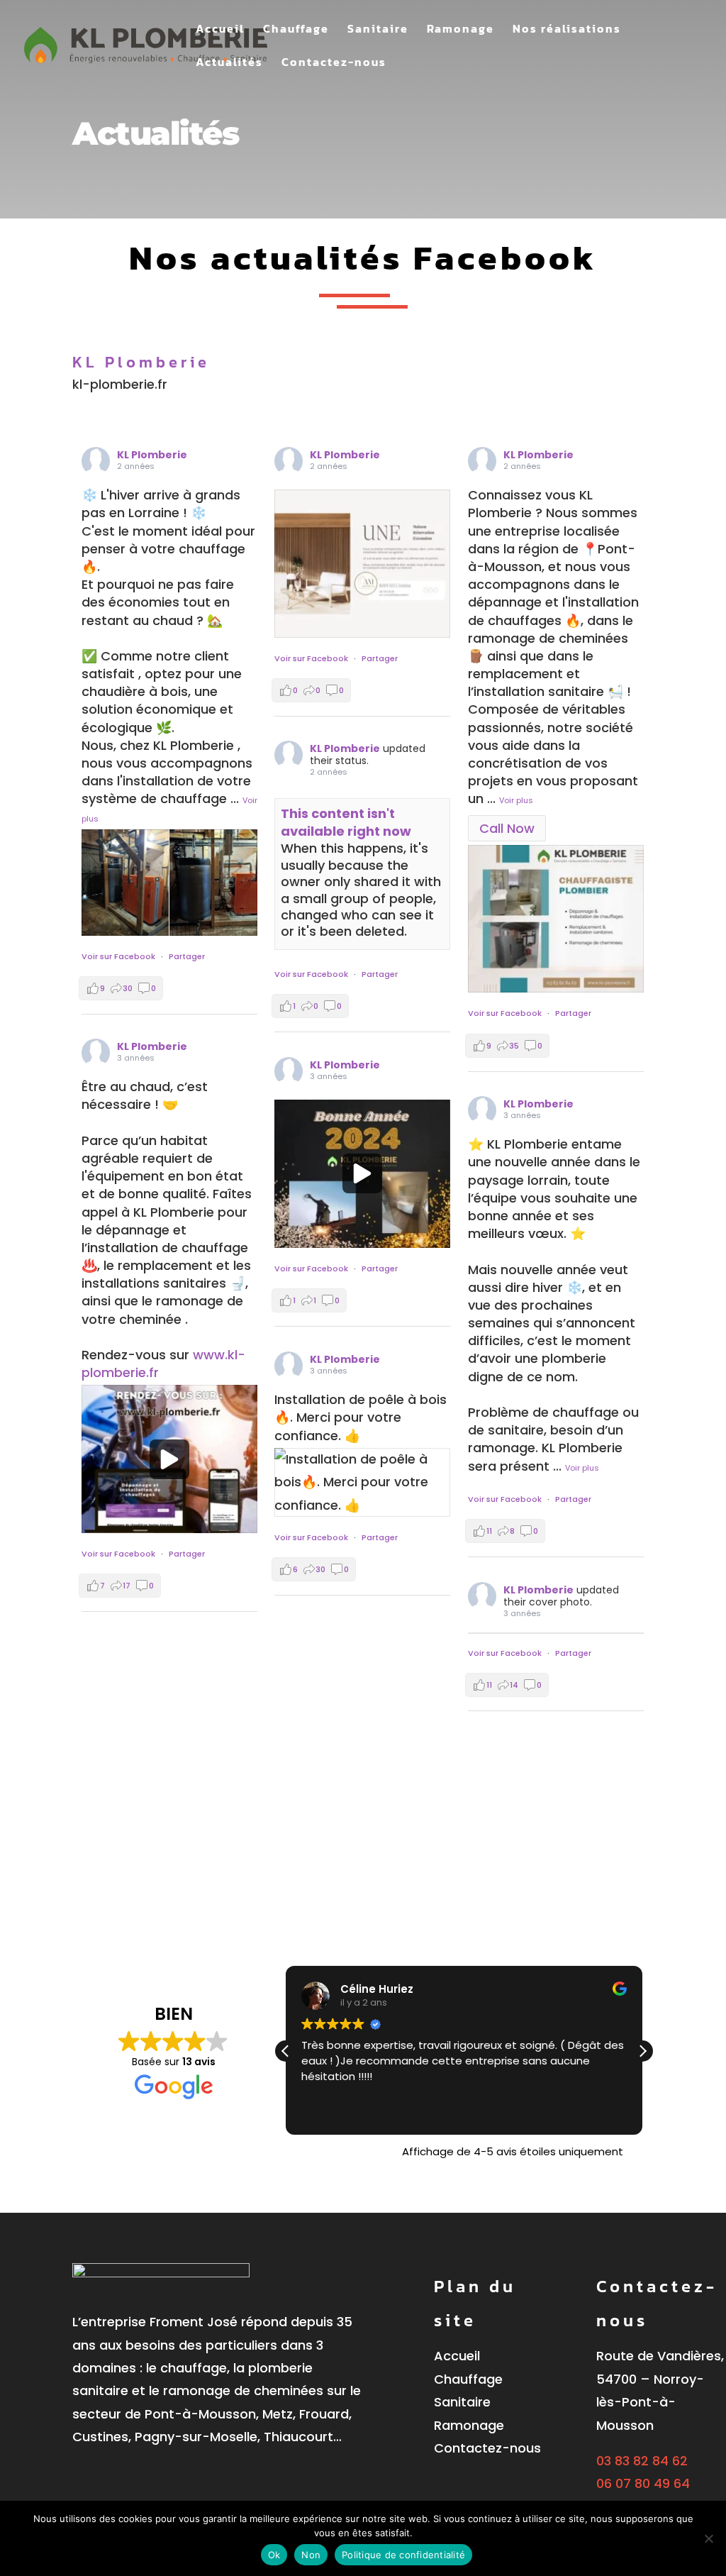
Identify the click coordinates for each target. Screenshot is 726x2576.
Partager (187, 956)
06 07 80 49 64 (643, 2483)
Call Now (507, 828)
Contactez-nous (334, 63)
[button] (642, 2051)
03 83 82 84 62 (642, 2461)
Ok (274, 2555)
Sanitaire (378, 30)
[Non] (708, 2538)
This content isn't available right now (346, 822)
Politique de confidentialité (403, 2555)
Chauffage (296, 30)
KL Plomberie (152, 455)
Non (311, 2555)
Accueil (220, 30)
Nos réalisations (567, 30)
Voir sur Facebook (118, 956)
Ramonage (460, 30)
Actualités (229, 63)
